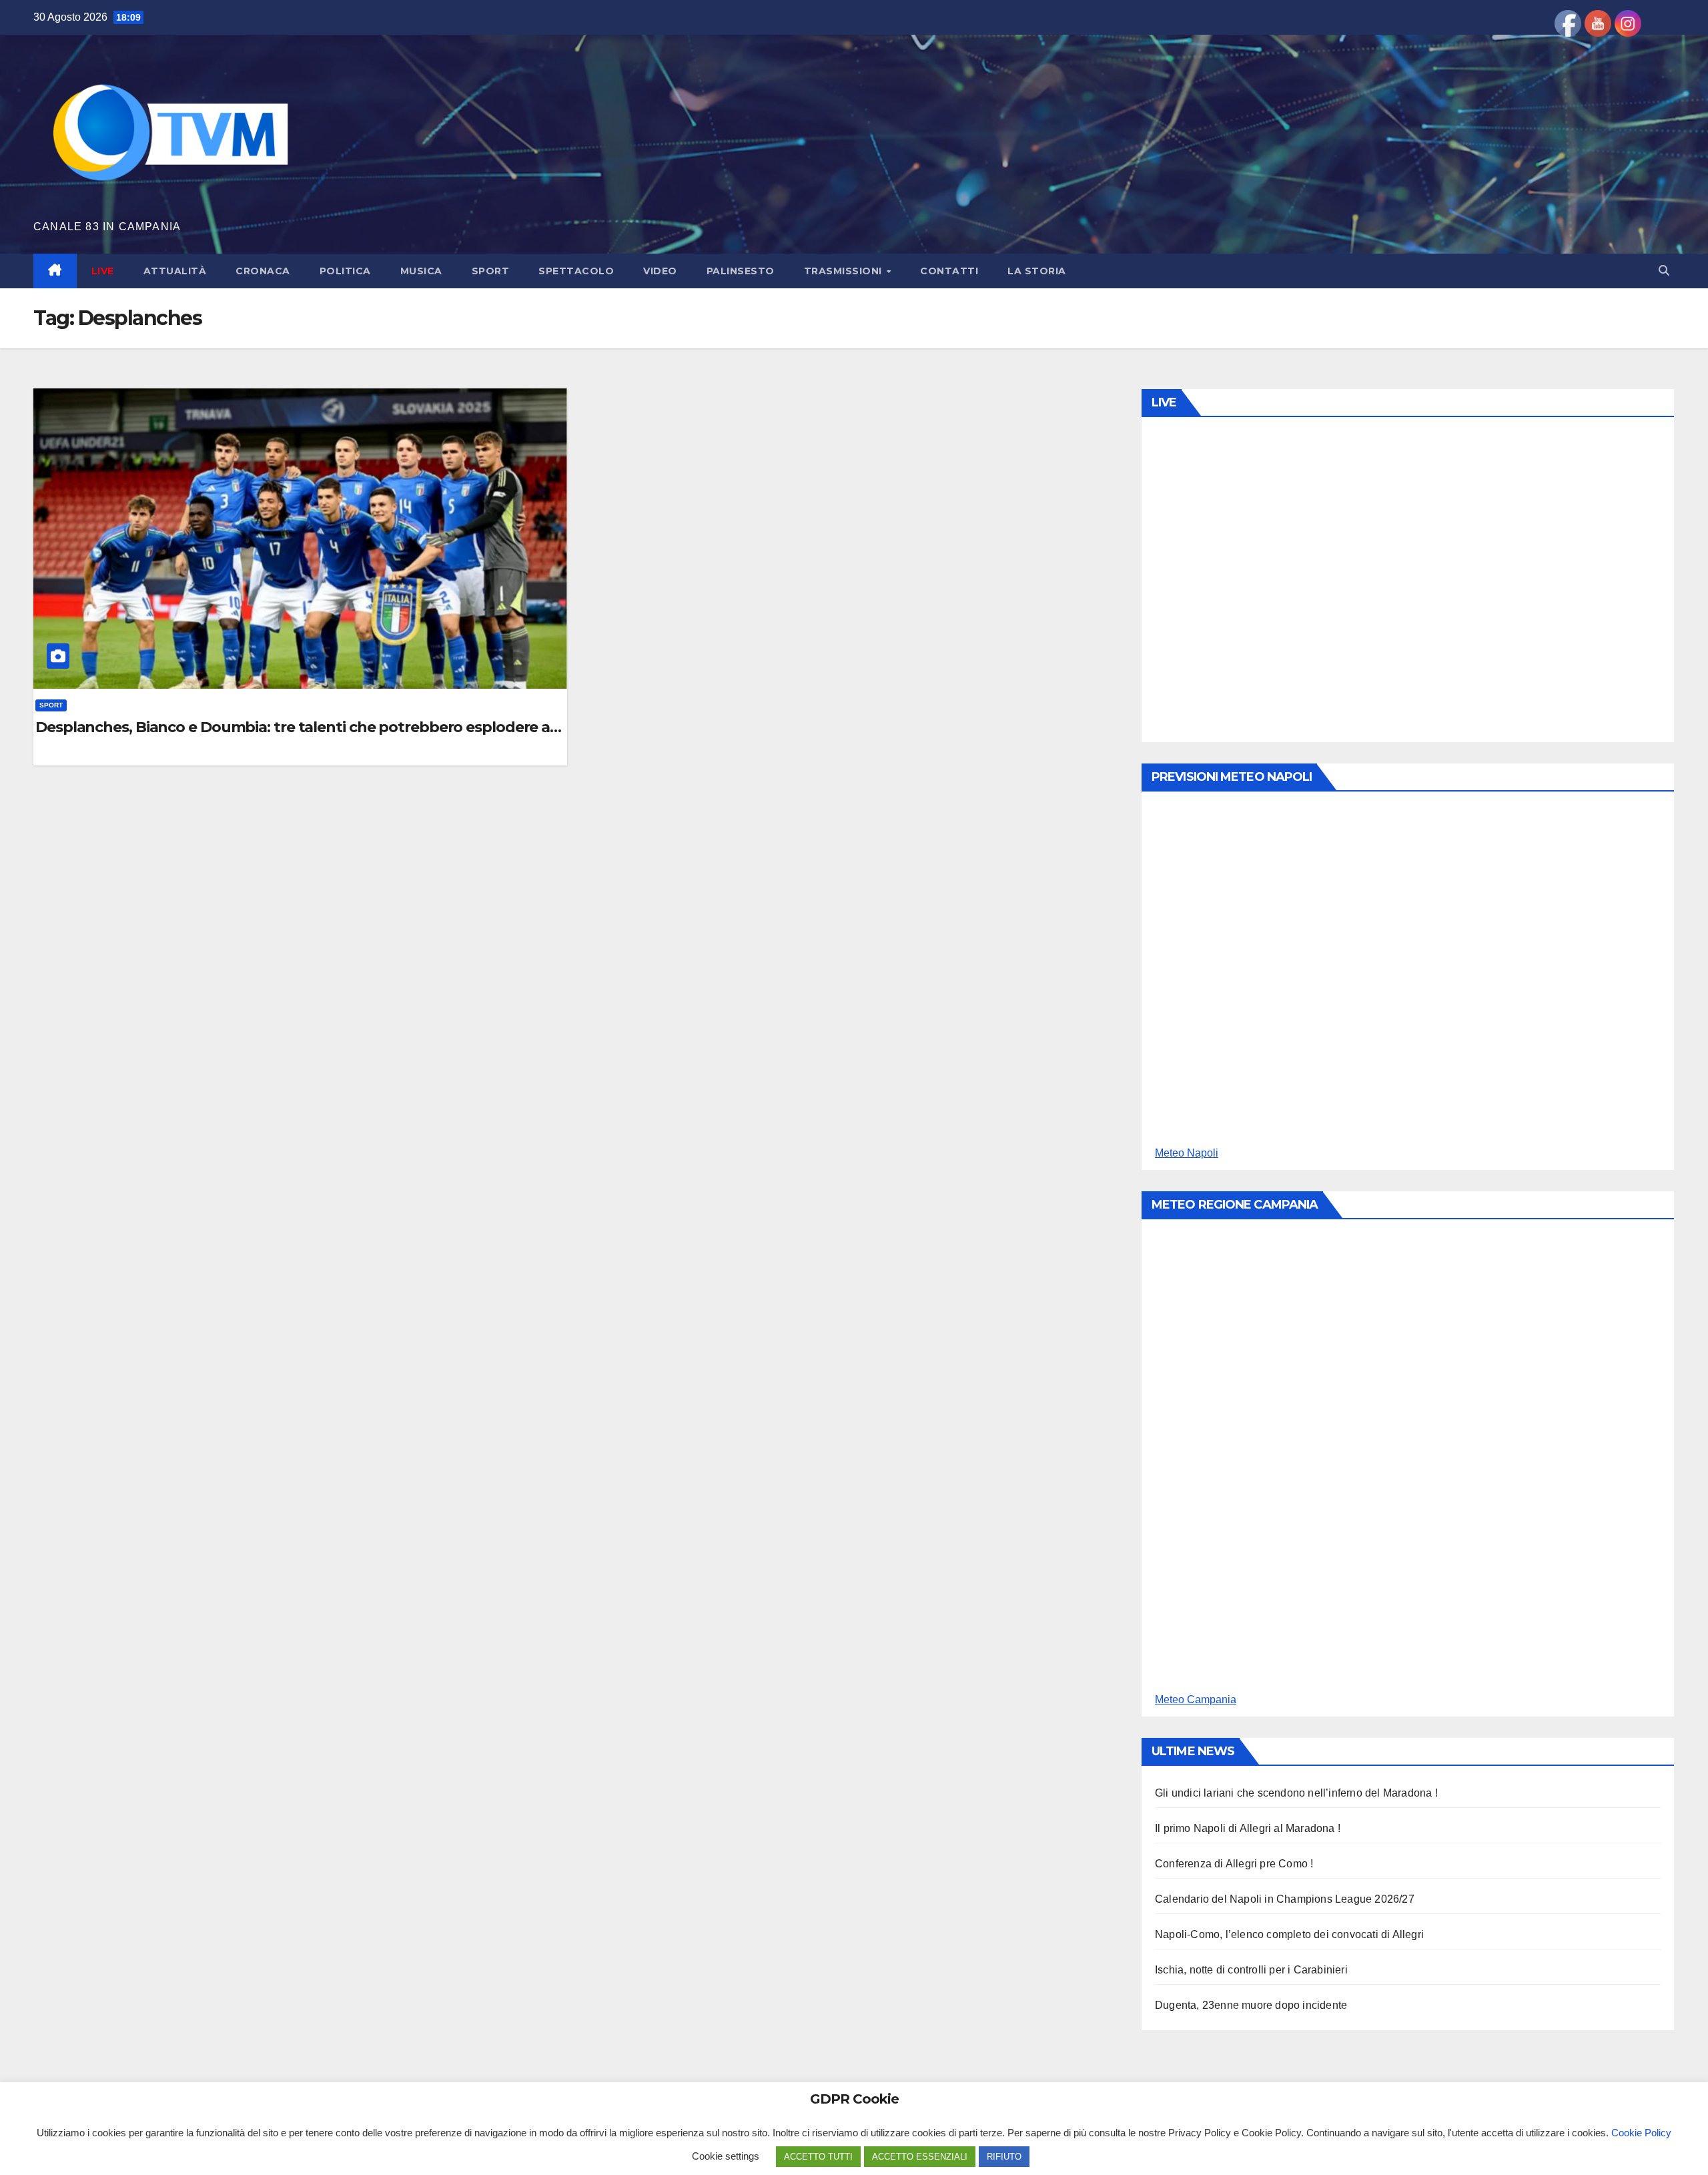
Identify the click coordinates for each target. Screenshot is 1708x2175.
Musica (421, 271)
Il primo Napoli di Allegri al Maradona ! (1248, 1828)
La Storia (1037, 271)
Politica (345, 271)
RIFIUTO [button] (1004, 2157)
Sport (491, 271)
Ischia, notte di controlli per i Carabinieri (1251, 1970)
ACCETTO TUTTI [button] (818, 2157)
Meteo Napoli (1187, 1153)
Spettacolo (576, 271)
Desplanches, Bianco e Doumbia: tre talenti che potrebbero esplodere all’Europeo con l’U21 (300, 727)
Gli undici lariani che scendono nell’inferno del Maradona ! (1296, 1793)
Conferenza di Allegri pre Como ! (1234, 1864)
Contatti (949, 271)
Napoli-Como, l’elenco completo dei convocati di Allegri (1289, 1934)
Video (660, 271)
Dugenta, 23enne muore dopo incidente (1251, 2005)
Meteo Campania (1196, 1699)
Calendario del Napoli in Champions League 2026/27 (1285, 1899)
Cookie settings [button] (726, 2156)
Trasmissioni (845, 271)
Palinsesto (741, 271)
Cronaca (263, 271)
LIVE (103, 271)
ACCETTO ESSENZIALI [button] (920, 2157)
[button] (1664, 271)
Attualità (175, 271)
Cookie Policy (1641, 2133)
